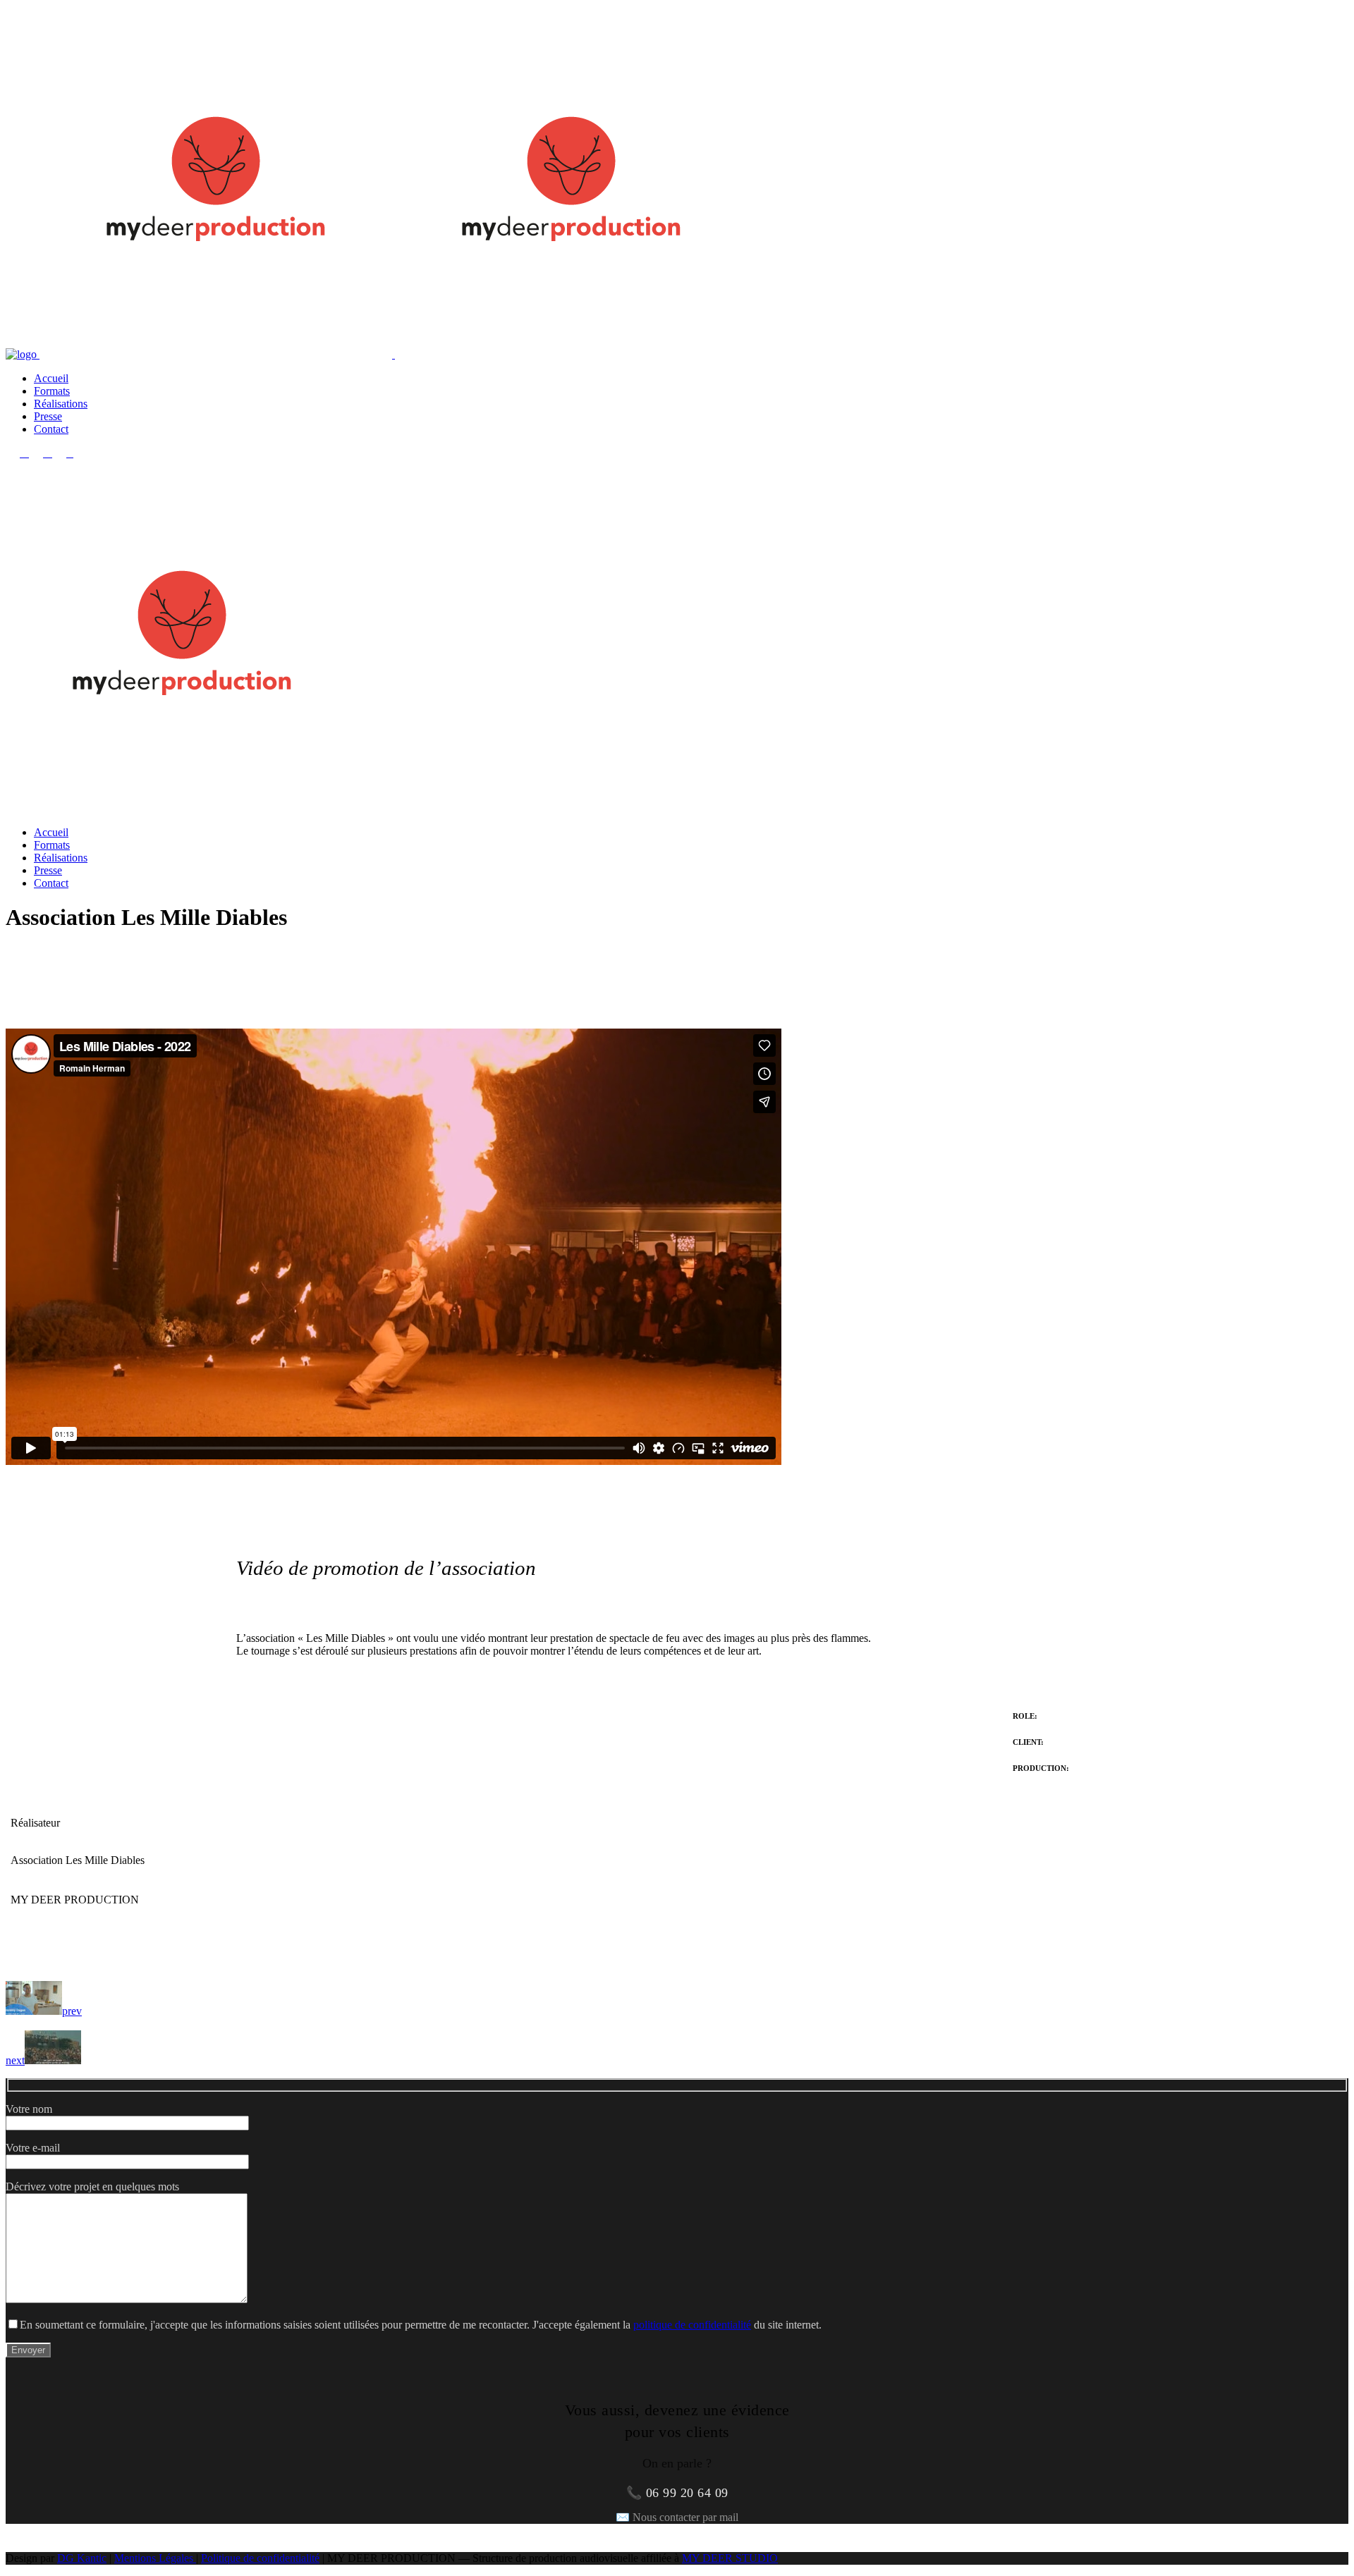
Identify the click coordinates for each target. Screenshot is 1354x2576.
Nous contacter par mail (685, 2517)
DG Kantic (82, 2558)
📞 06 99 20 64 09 (677, 2493)
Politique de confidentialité (260, 2558)
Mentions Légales (155, 2558)
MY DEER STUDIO (730, 2558)
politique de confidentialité (692, 2325)
